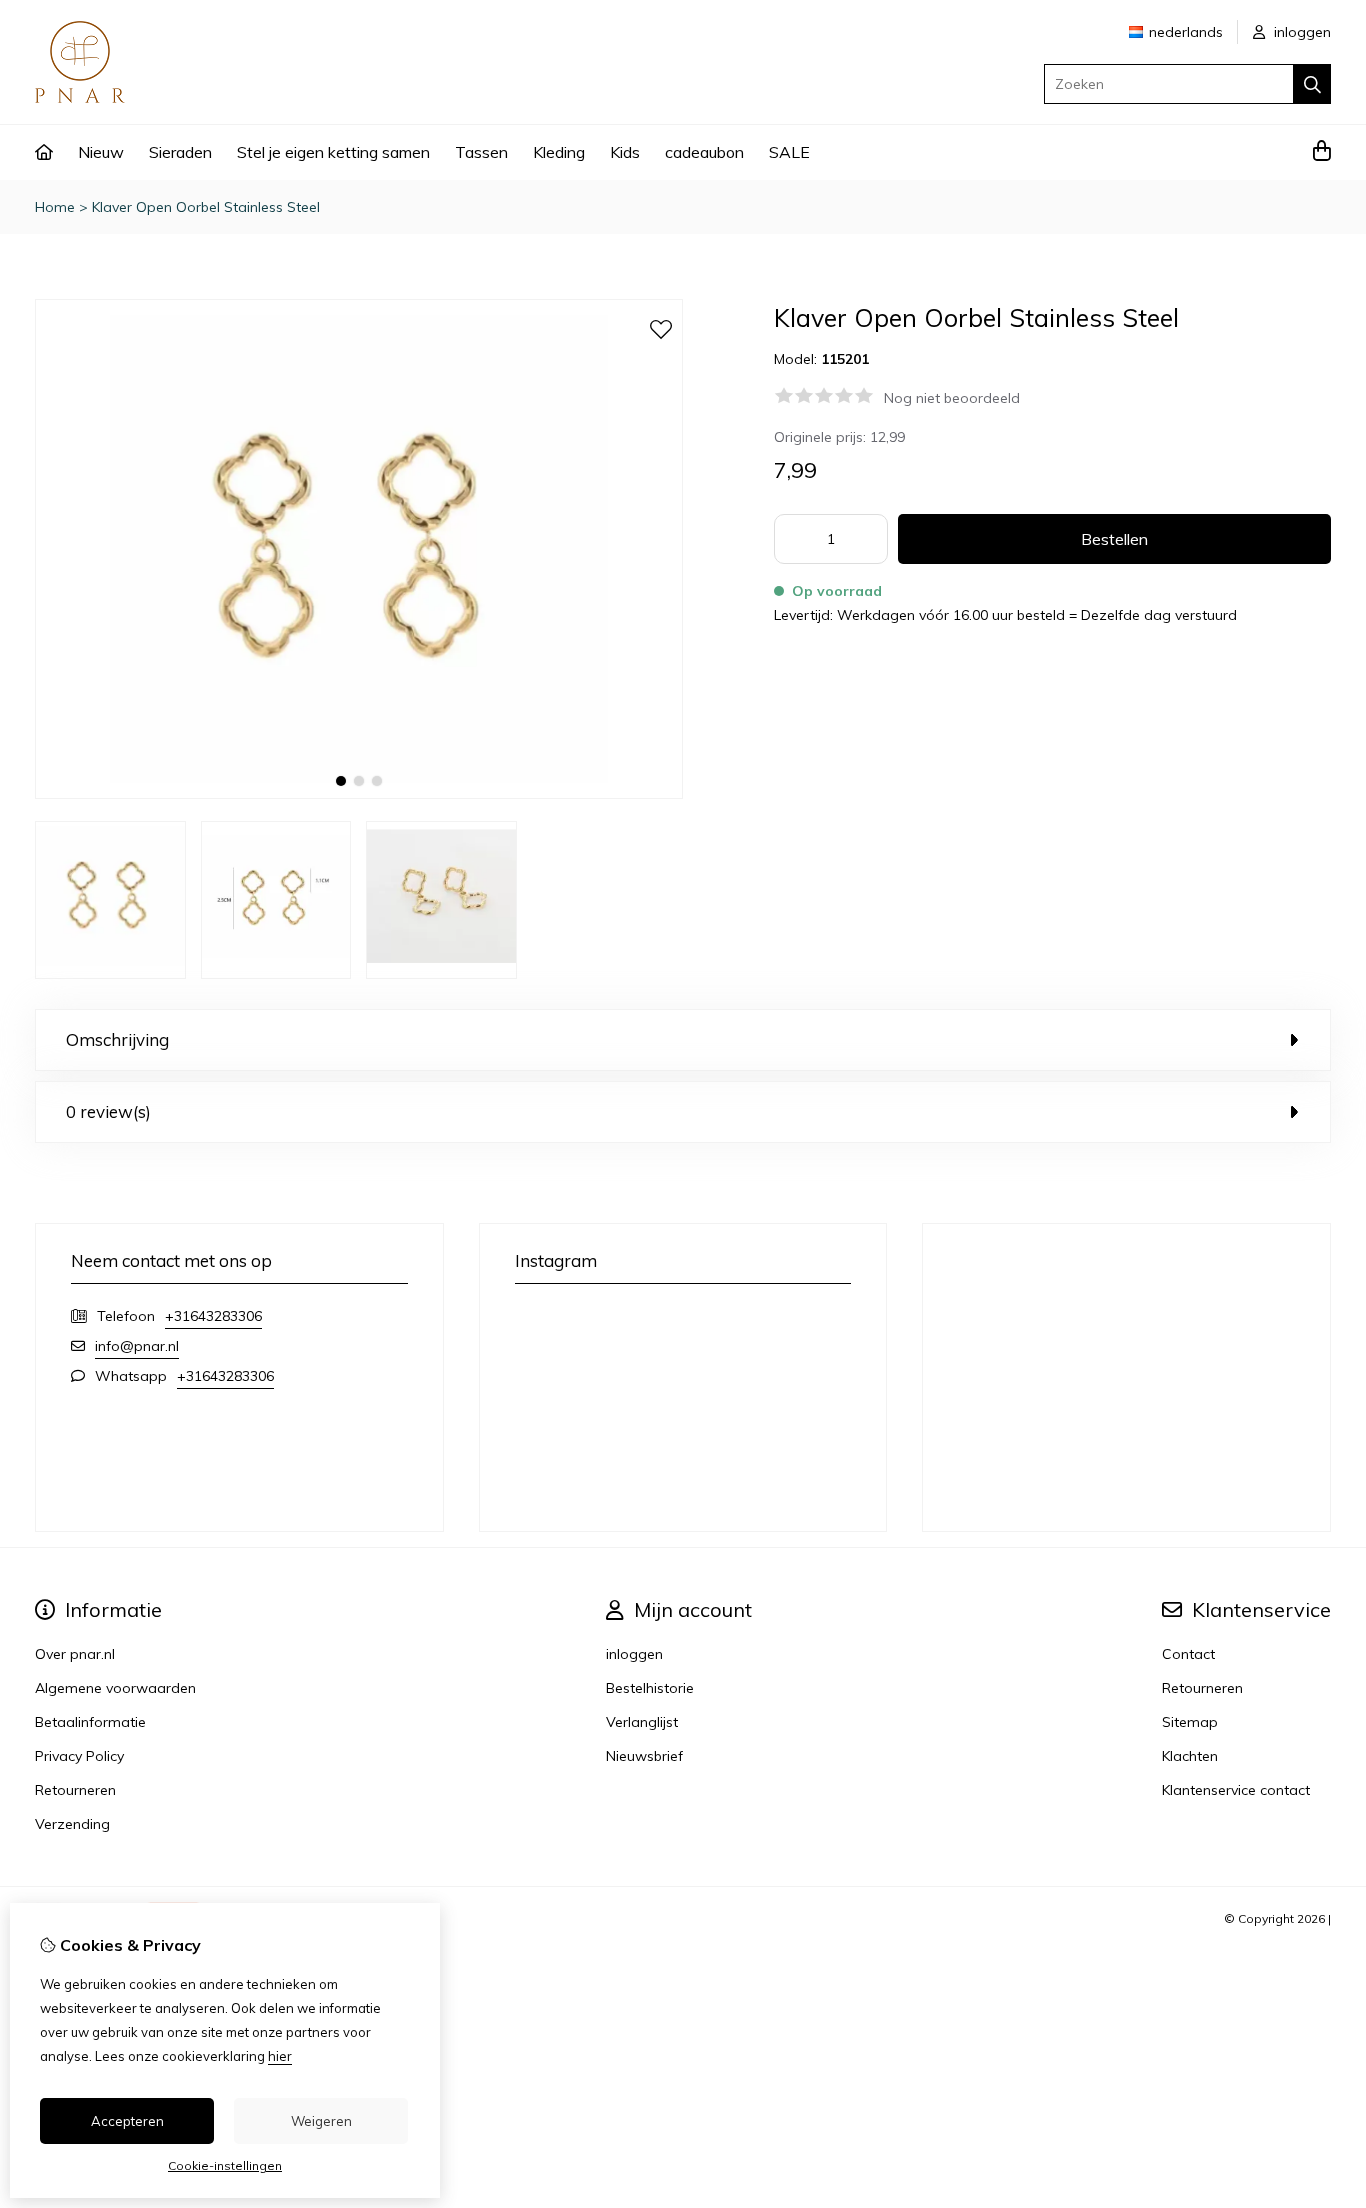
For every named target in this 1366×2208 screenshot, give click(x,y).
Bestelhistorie (650, 1688)
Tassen (481, 152)
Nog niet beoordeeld (952, 398)
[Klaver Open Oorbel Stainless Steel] (359, 794)
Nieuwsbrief (644, 1756)
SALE (789, 152)
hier (280, 2056)
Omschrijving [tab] (117, 1039)
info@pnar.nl (137, 1346)
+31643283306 (213, 1316)
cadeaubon (704, 152)
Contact (1188, 1654)
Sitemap (1190, 1722)
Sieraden (180, 152)
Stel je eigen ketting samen (333, 152)
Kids (625, 152)
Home (55, 207)
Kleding (559, 152)
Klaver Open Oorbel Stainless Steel (206, 207)
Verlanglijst (642, 1722)
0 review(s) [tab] (108, 1111)
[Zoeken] (1312, 84)
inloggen (1300, 32)
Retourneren (1202, 1688)
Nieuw (101, 152)
